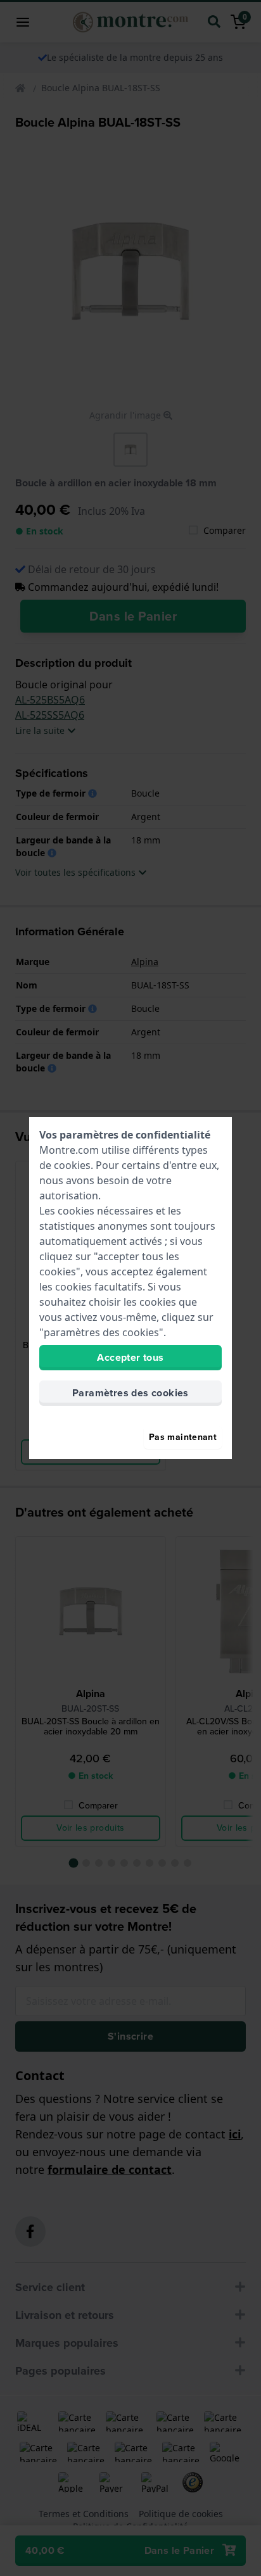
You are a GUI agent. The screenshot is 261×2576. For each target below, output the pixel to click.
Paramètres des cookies (130, 1393)
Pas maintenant (183, 1437)
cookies (72, 1165)
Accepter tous (130, 1357)
